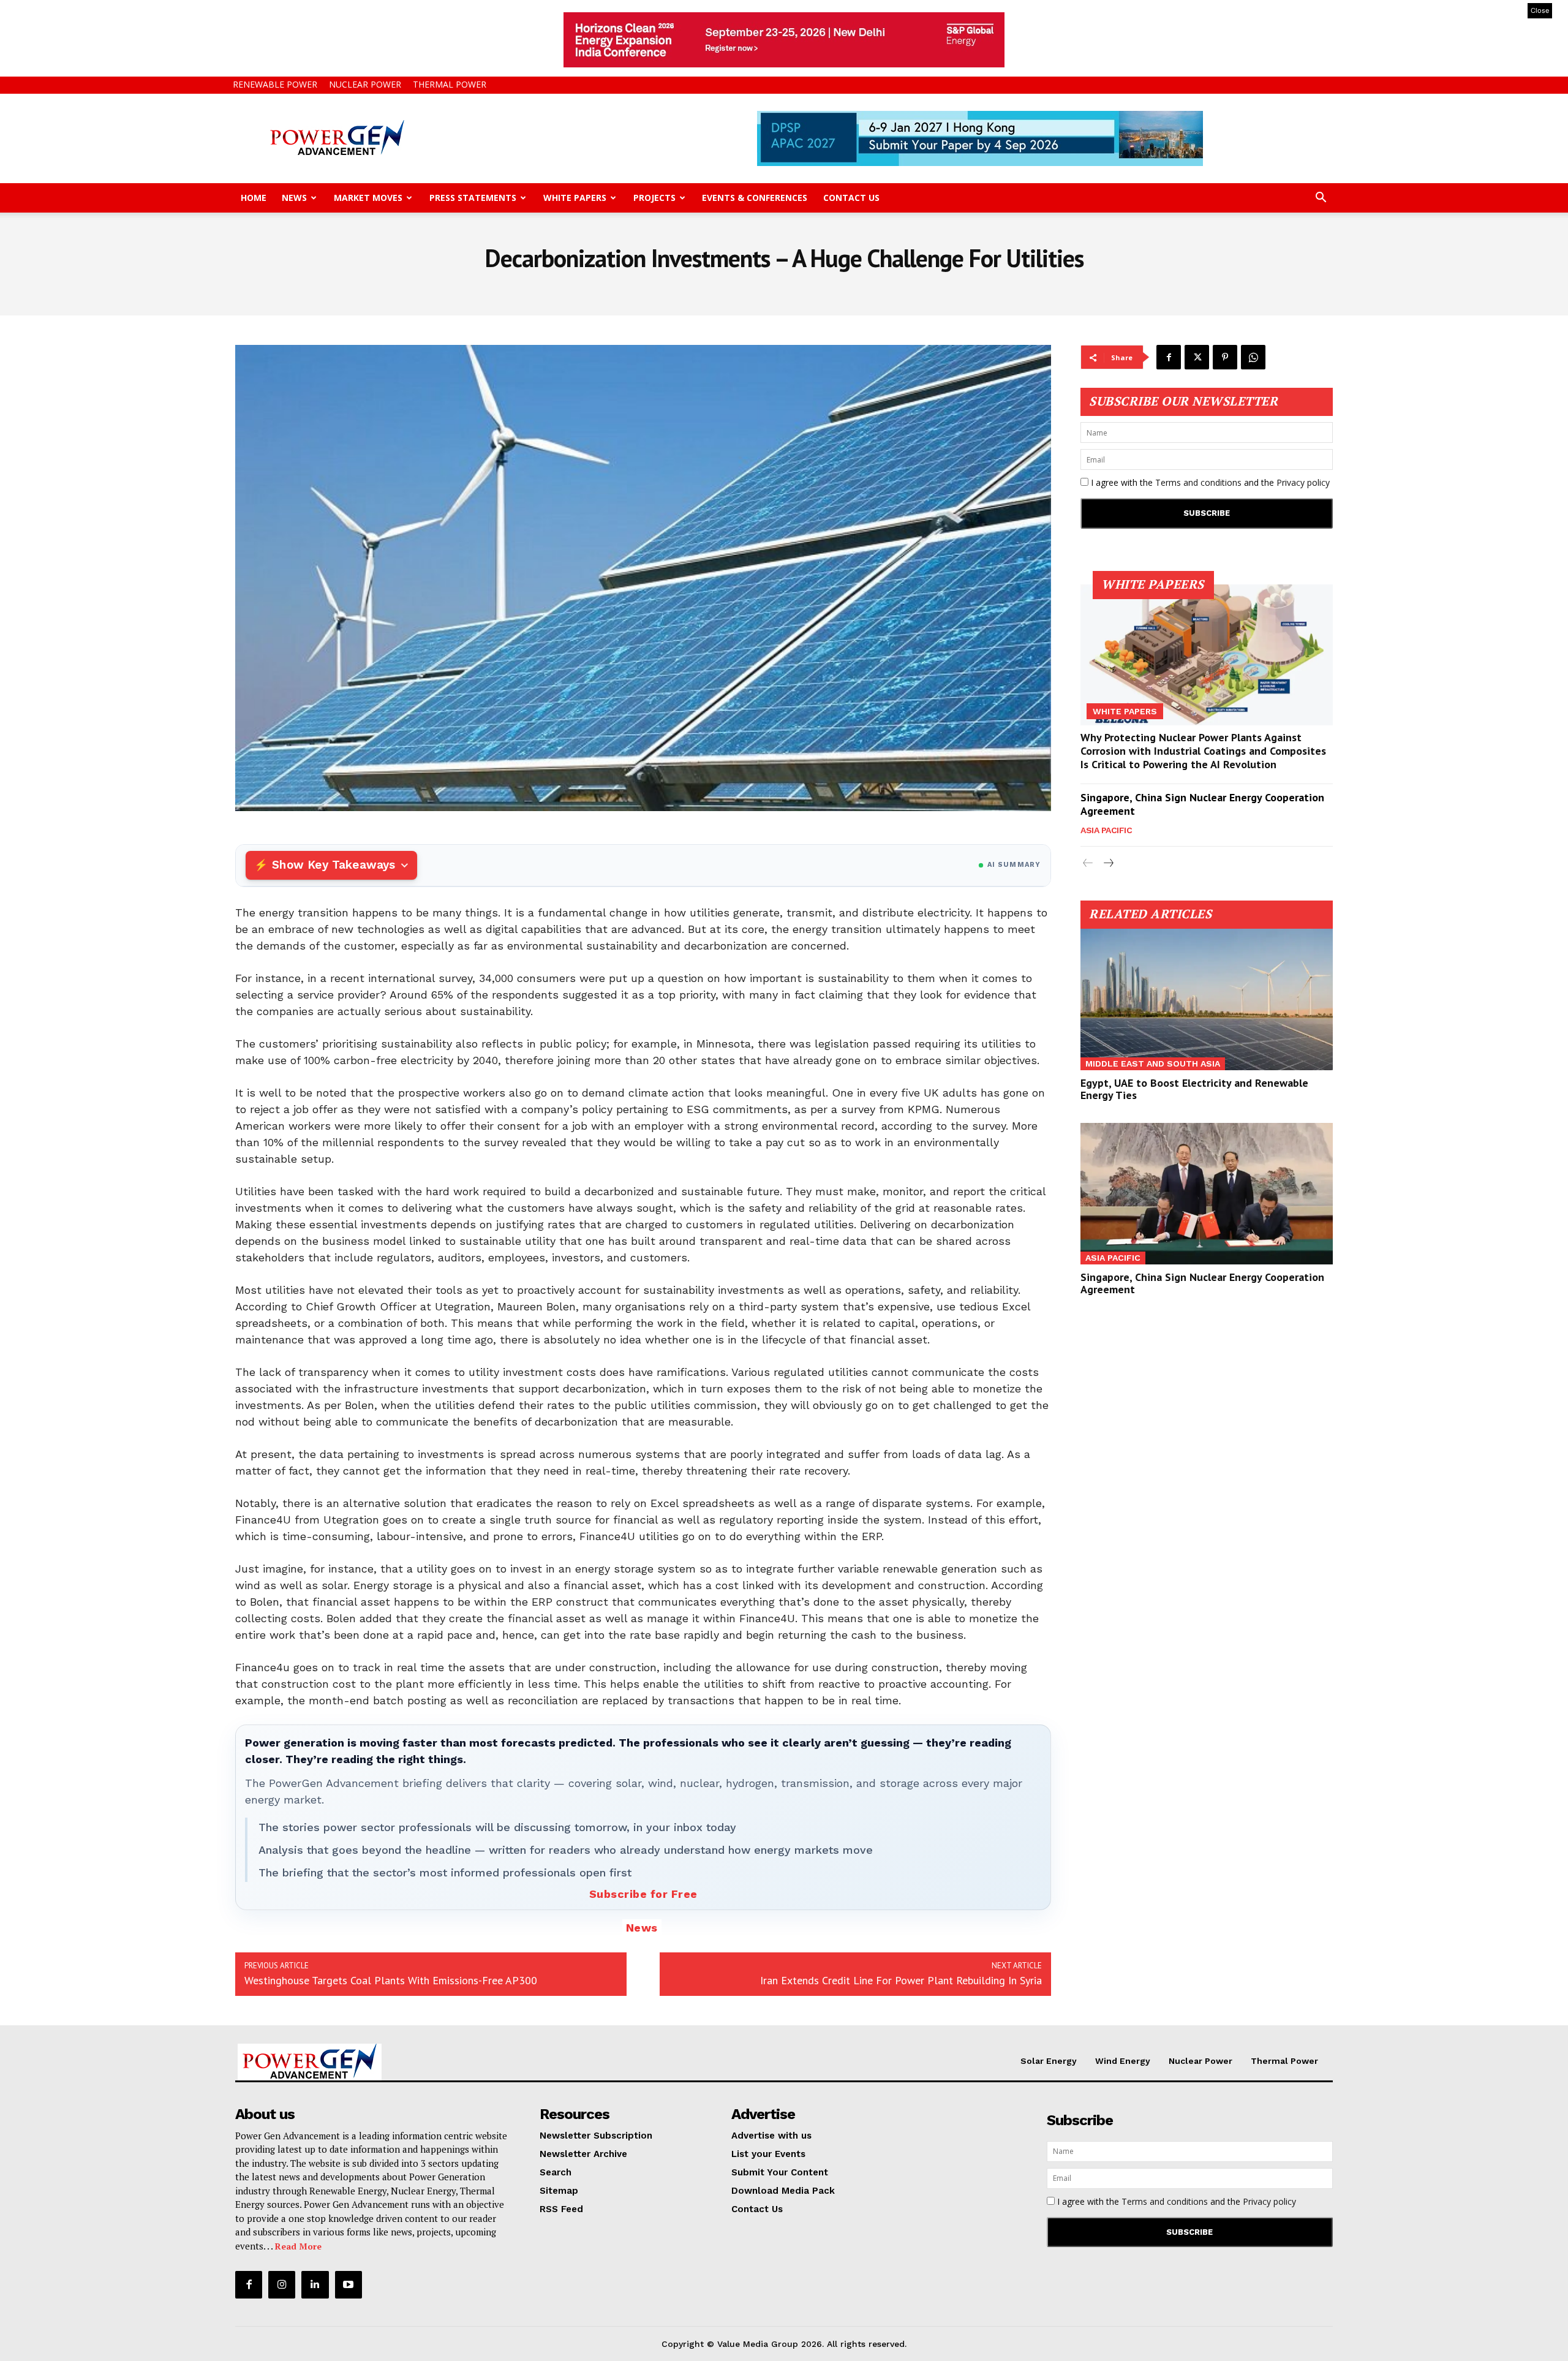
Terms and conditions (1198, 482)
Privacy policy (1303, 482)
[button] (1321, 199)
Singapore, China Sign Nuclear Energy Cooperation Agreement (1202, 804)
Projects (654, 198)
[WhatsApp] (1253, 357)
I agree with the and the (1209, 482)
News (294, 198)
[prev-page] (1088, 863)
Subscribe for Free (643, 1894)
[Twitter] (1197, 357)
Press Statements (473, 198)
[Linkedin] (315, 2284)
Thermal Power (450, 84)
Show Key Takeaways (334, 865)
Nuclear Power (365, 84)
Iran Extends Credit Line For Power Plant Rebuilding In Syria (901, 1980)
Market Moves (368, 198)
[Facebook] (1169, 357)
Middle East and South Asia (1153, 1063)
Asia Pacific (1106, 830)
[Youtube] (349, 2284)
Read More (298, 2246)
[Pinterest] (1225, 357)
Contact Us (851, 198)
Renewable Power (275, 84)
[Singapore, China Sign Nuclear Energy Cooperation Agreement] (1207, 1194)
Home (254, 198)
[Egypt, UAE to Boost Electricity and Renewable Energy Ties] (1207, 999)
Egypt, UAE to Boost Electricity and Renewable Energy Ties (1194, 1089)
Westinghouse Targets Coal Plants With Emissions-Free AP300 (391, 1980)
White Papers (575, 198)
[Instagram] (282, 2284)
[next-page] (1108, 863)
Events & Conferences (755, 198)
